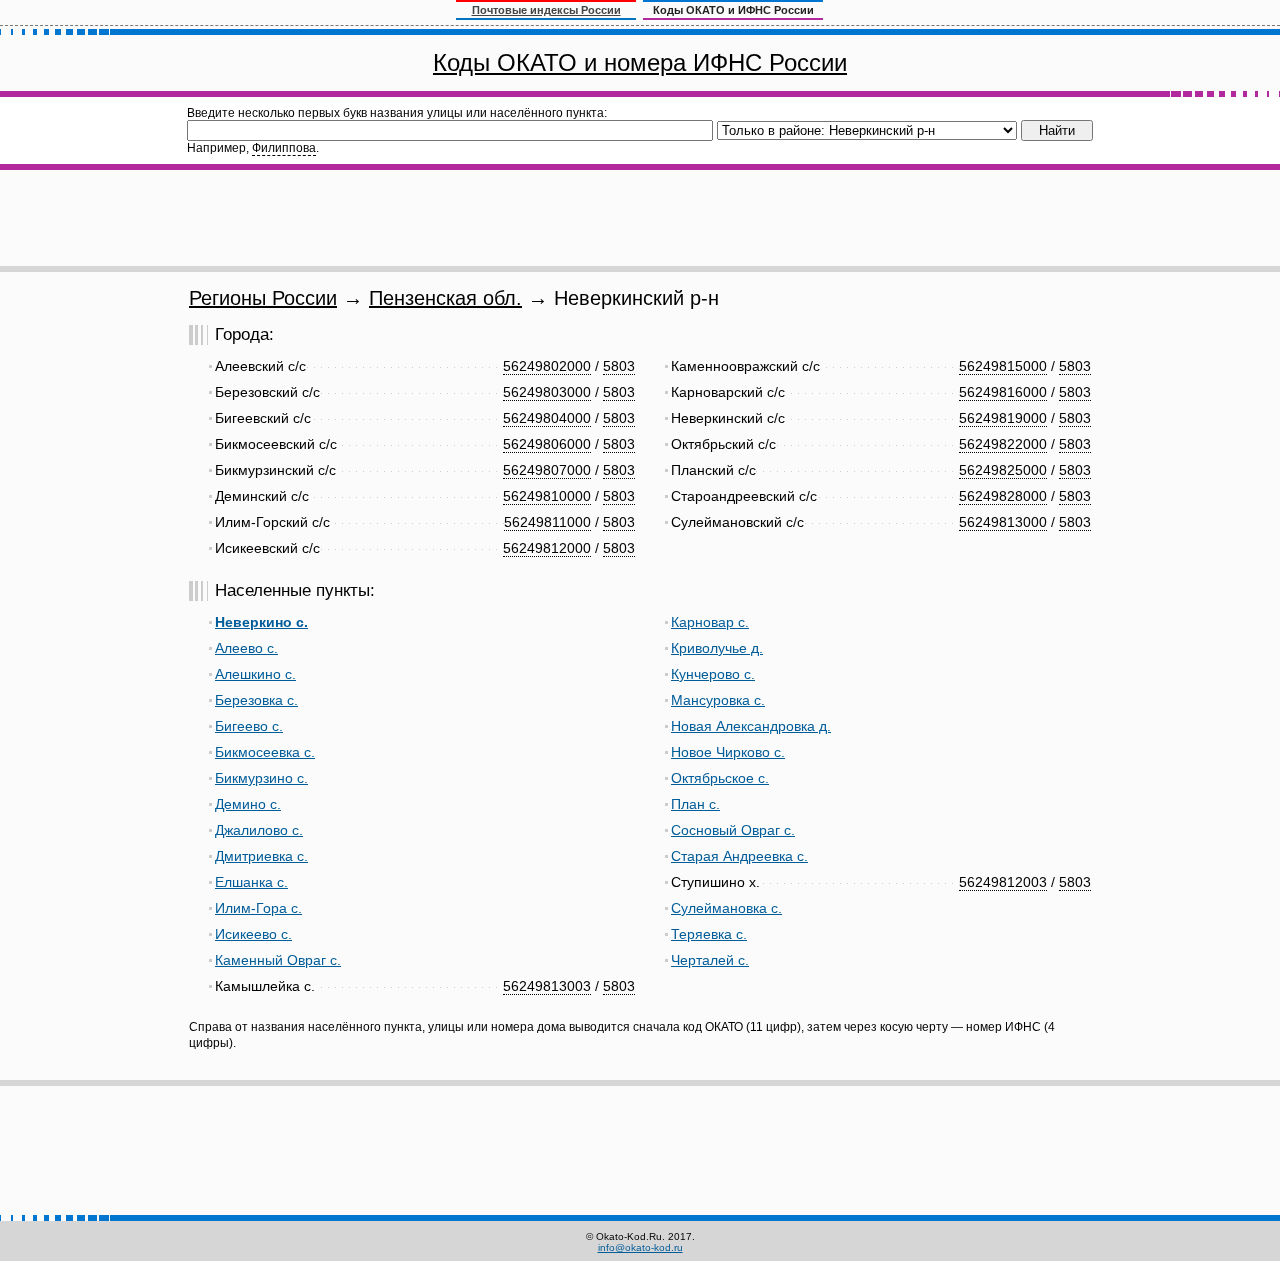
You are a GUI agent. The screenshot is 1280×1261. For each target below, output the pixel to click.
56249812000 (547, 548)
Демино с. (248, 804)
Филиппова (284, 148)
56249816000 (1003, 392)
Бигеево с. (249, 726)
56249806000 (547, 444)
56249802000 (547, 366)
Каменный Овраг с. (278, 960)
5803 (619, 366)
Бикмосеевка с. (265, 752)
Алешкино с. (255, 674)
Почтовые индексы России (546, 10)
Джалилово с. (259, 830)
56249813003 (547, 986)
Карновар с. (710, 622)
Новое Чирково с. (728, 752)
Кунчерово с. (713, 674)
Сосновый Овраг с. (733, 830)
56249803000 (547, 392)
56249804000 (547, 418)
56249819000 (1003, 418)
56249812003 (1003, 882)
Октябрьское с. (720, 778)
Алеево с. (246, 648)
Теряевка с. (709, 934)
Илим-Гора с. (258, 908)
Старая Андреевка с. (739, 856)
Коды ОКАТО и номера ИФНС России (640, 62)
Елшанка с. (251, 882)
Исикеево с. (253, 934)
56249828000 (1003, 496)
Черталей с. (710, 960)
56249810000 (547, 496)
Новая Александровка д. (751, 726)
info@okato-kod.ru (640, 1247)
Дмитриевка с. (261, 856)
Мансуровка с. (718, 700)
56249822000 (1003, 444)
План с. (695, 804)
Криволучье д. (717, 648)
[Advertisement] (640, 218)
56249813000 (1003, 522)
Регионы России (263, 298)
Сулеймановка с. (726, 908)
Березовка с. (256, 700)
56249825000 (1003, 470)
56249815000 (1003, 366)
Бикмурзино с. (261, 778)
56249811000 (547, 522)
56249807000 (547, 470)
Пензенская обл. (445, 298)
